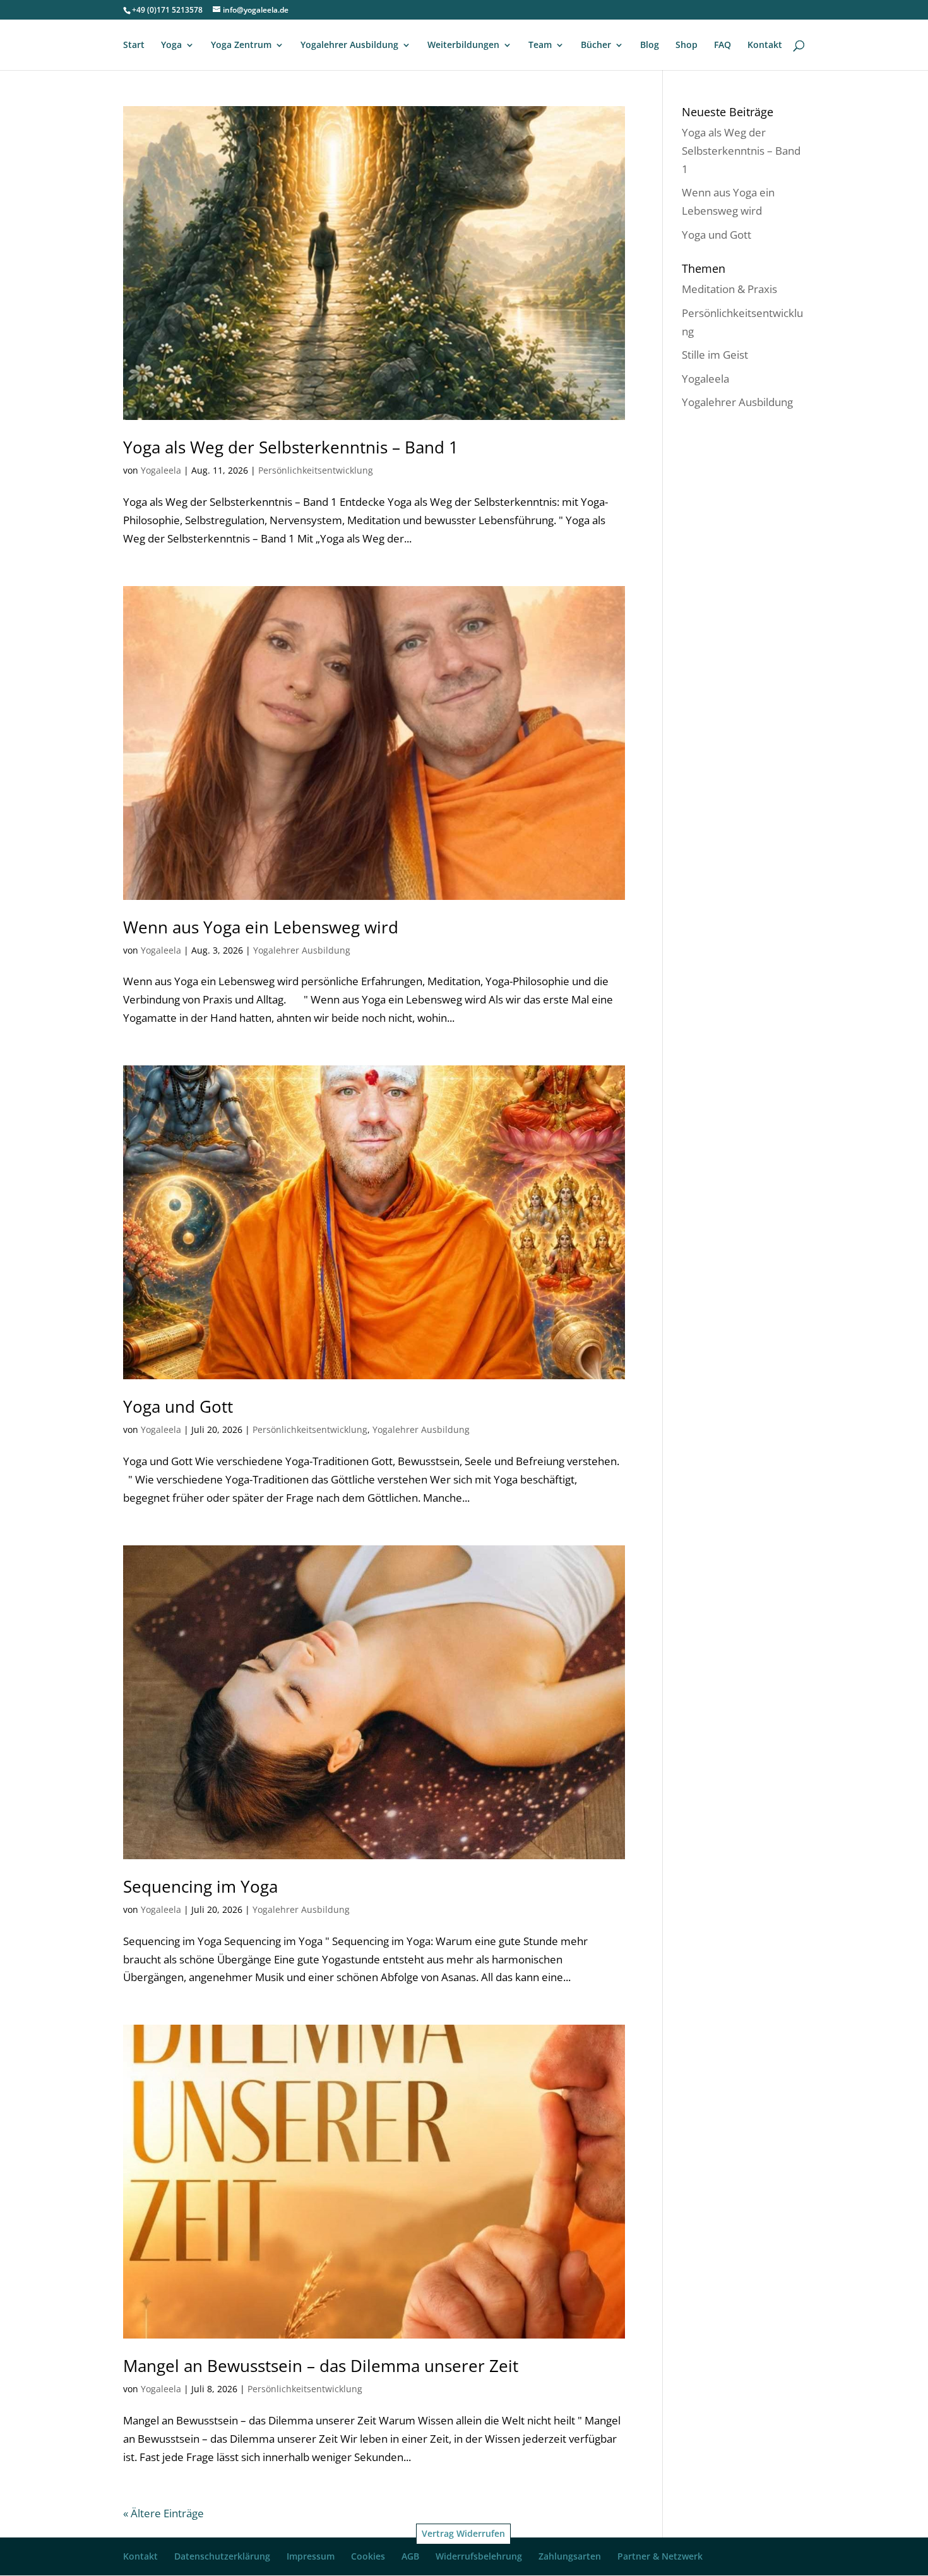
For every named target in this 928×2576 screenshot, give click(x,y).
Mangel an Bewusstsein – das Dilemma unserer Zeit (321, 2366)
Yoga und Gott (178, 1406)
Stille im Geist (715, 355)
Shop (687, 45)
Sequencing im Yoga (200, 1886)
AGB (410, 2556)
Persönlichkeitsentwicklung (316, 470)
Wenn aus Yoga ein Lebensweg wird (261, 927)
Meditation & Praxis (729, 289)
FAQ (723, 45)
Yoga (171, 45)
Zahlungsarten (570, 2556)
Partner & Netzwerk (660, 2556)
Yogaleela (161, 470)
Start (134, 45)
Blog (650, 45)
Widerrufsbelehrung (479, 2556)
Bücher (596, 45)
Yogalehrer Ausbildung (349, 45)
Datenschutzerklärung (222, 2556)
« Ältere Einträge (164, 2513)
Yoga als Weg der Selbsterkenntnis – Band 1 (291, 447)
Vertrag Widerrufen (463, 2533)
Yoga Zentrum (241, 45)
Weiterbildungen (463, 45)
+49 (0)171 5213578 (167, 10)
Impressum (311, 2556)
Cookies (368, 2556)
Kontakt (765, 45)
